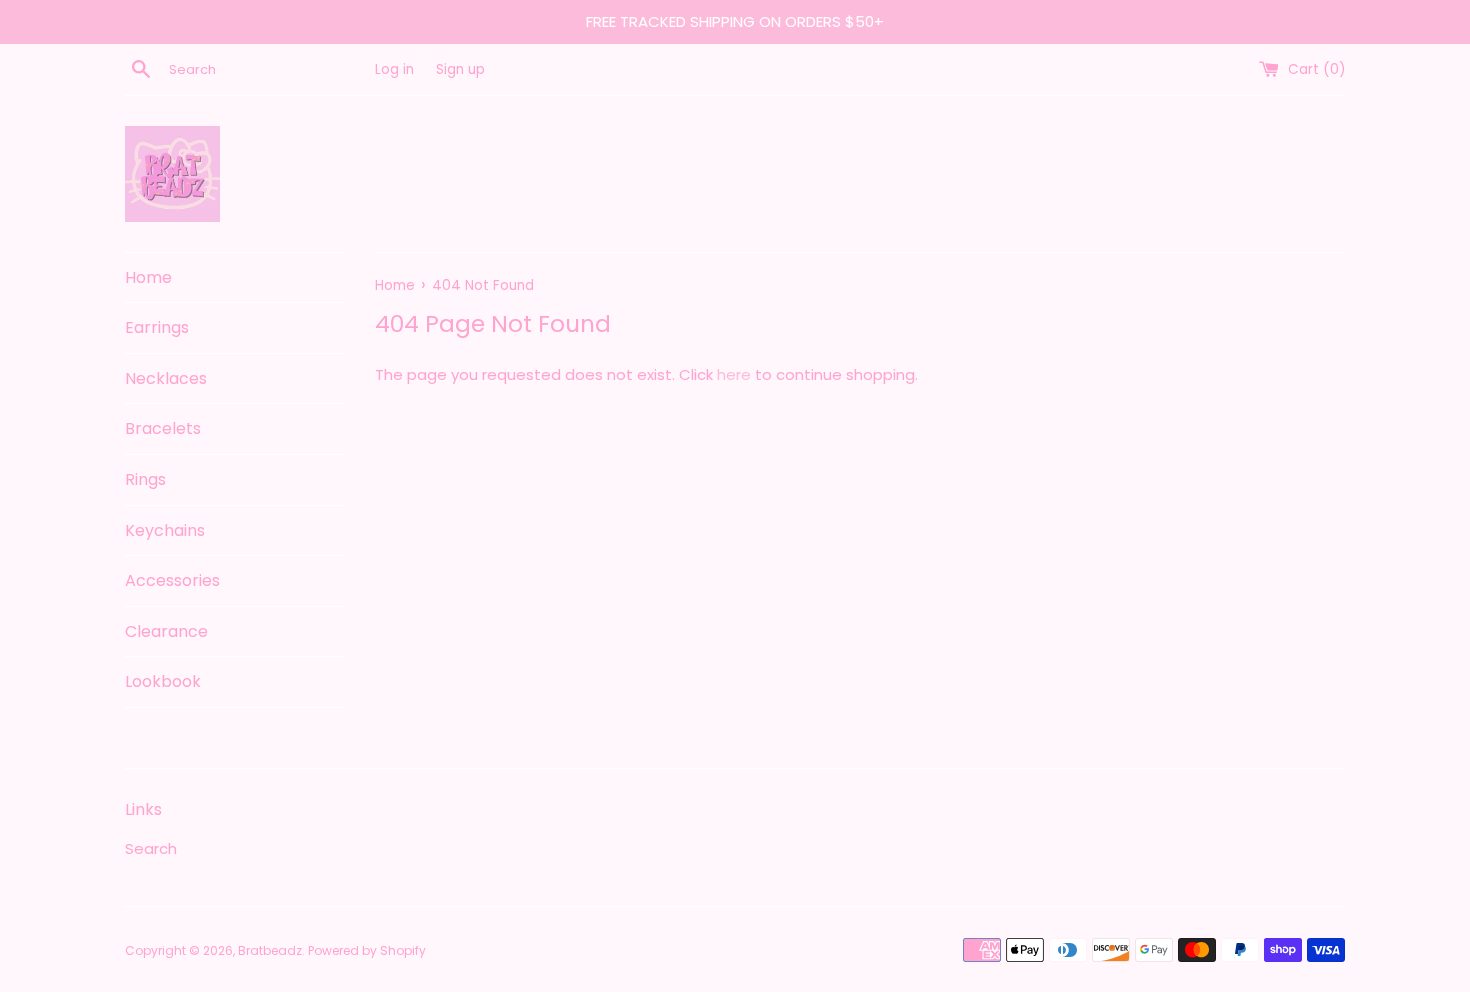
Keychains (165, 530)
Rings (145, 479)
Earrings (157, 327)
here (734, 374)
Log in (394, 69)
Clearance (166, 631)
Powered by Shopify (367, 950)
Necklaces (166, 378)
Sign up (460, 69)
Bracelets (163, 428)
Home (148, 277)
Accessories (172, 580)
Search (151, 848)
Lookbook (163, 681)
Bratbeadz (270, 950)
